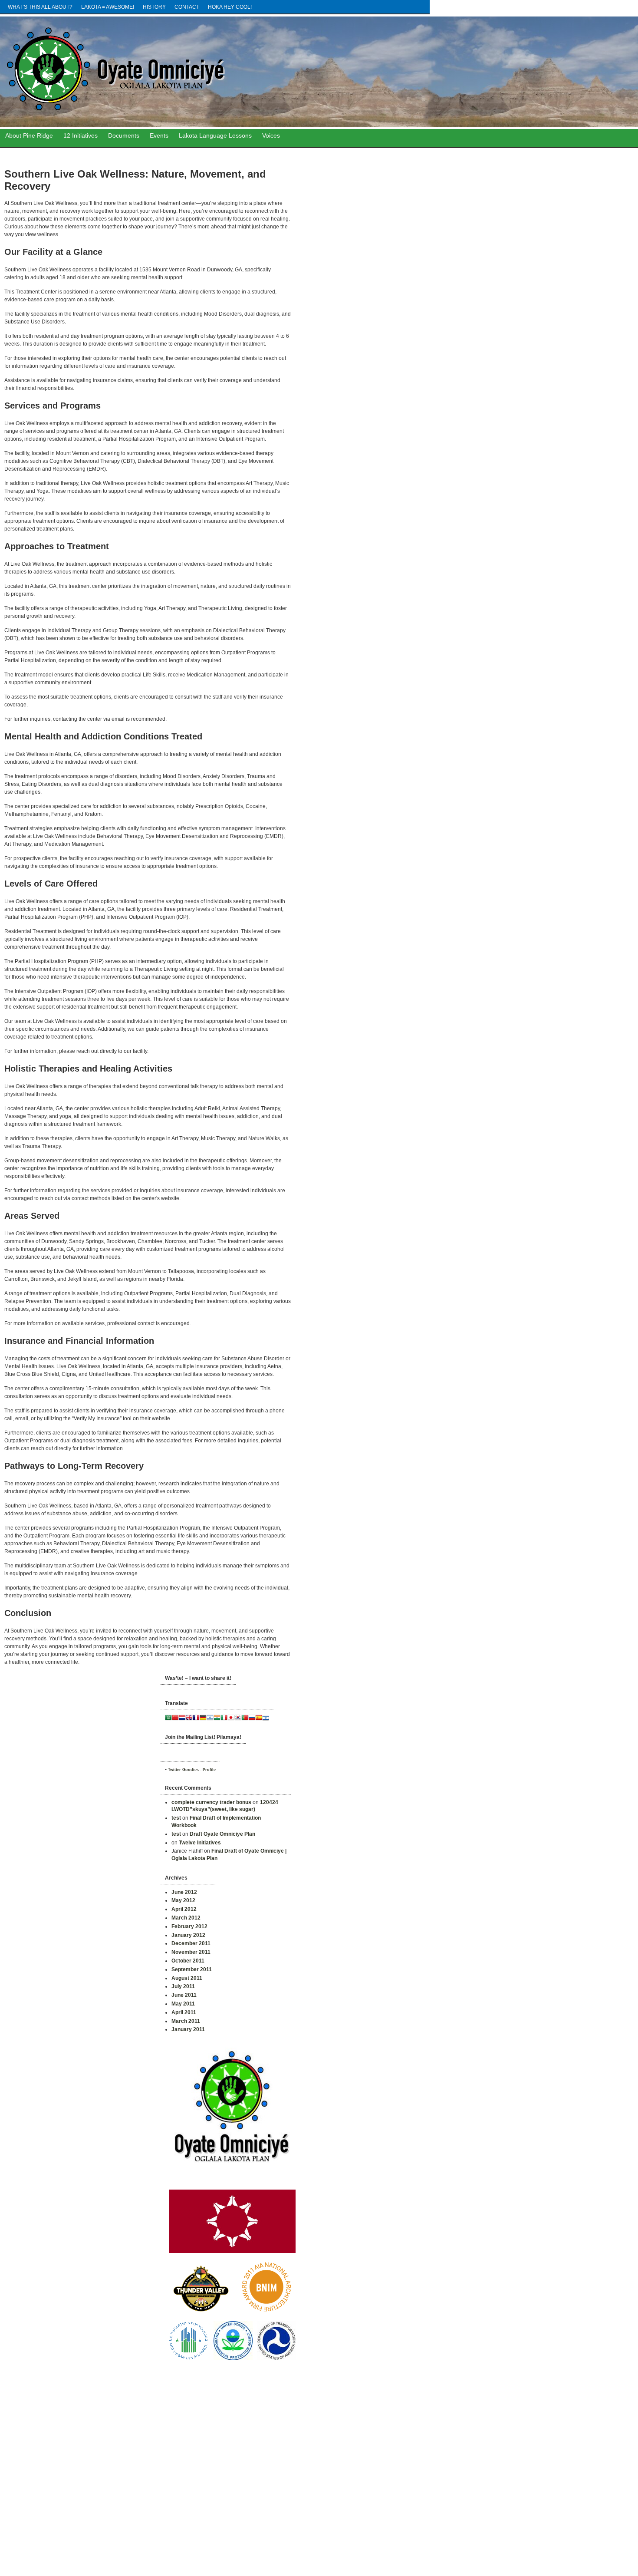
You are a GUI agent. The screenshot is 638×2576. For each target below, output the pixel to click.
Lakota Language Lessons (215, 135)
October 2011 (188, 1961)
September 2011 (192, 1969)
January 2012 (188, 1935)
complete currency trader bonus (211, 1802)
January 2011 (188, 2029)
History (154, 7)
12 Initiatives (81, 135)
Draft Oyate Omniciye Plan (222, 1834)
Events (159, 135)
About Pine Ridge (29, 135)
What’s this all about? (40, 7)
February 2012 (189, 1926)
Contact (187, 7)
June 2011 (184, 1995)
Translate (176, 1703)
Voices (271, 135)
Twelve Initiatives (200, 1843)
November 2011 (191, 1952)
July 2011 (183, 1986)
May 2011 (183, 2004)
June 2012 (184, 1892)
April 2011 (184, 2012)
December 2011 (191, 1943)
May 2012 (183, 1900)
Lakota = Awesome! (108, 7)
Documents (124, 135)
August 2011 (187, 1978)
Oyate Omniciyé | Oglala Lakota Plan (208, 69)
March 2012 (186, 1918)
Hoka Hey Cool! (230, 7)
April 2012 (184, 1909)
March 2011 (186, 2021)
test (176, 1818)
